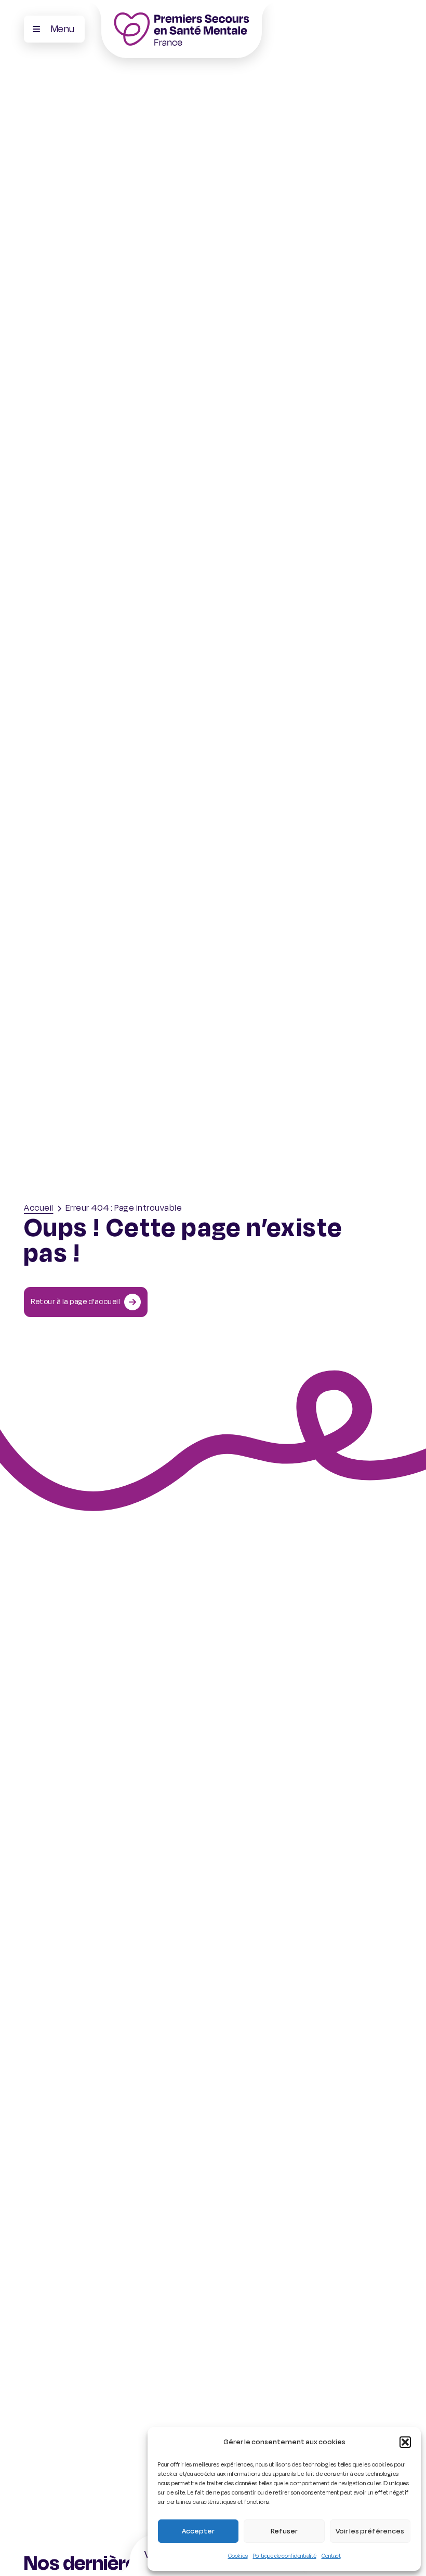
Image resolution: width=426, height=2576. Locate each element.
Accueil (39, 1208)
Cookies (238, 2556)
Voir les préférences (370, 2531)
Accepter (198, 2531)
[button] (405, 2442)
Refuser (284, 2531)
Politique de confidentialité (285, 2556)
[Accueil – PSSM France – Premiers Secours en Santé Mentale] (182, 29)
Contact (331, 2556)
